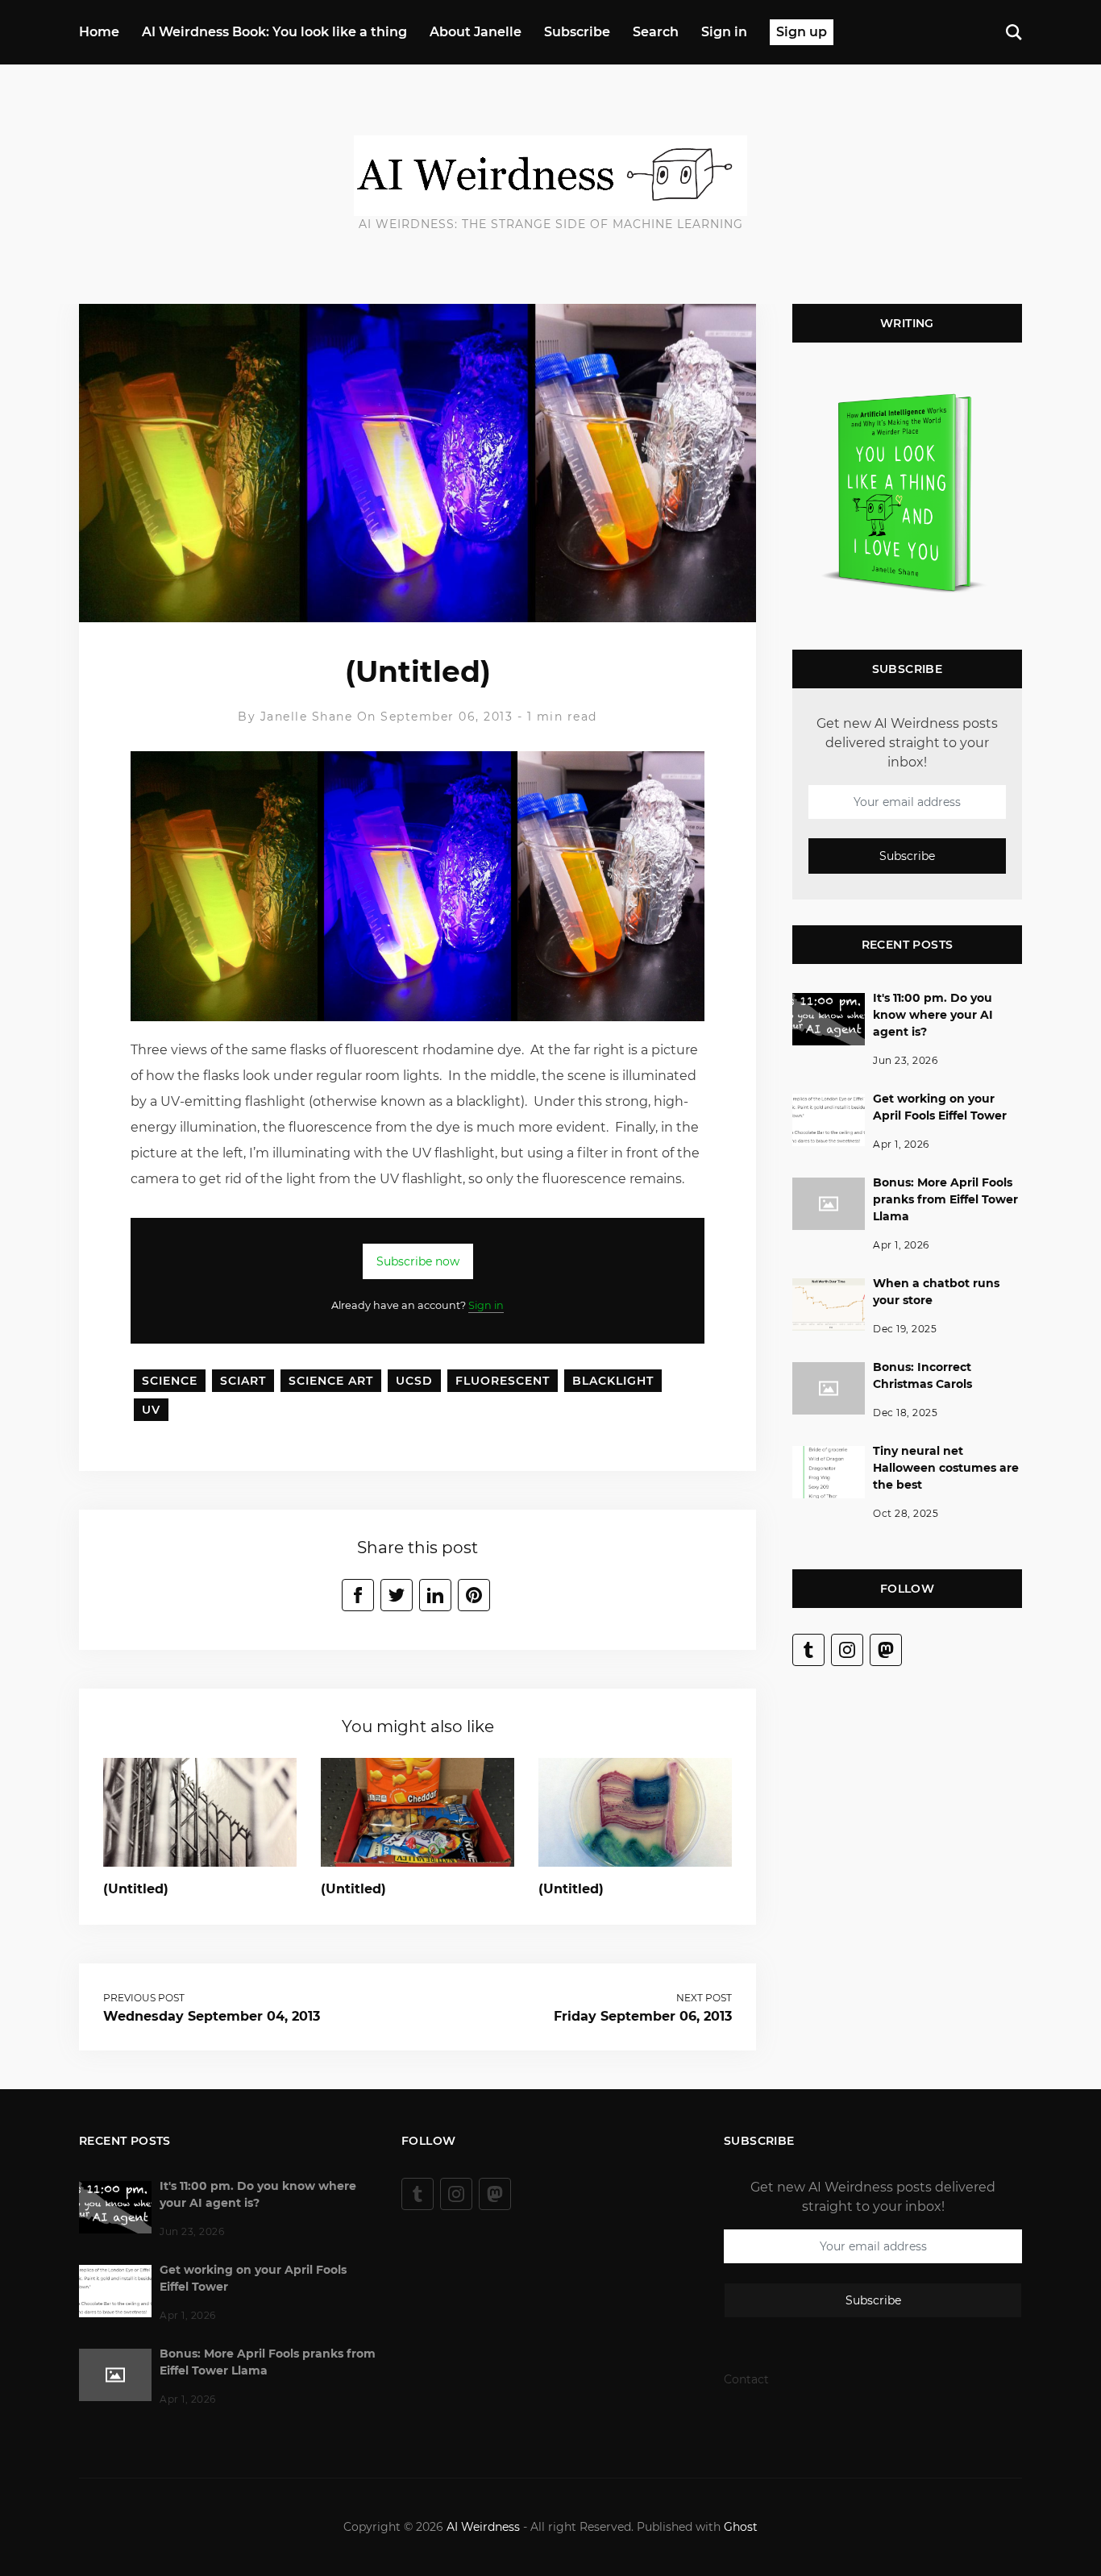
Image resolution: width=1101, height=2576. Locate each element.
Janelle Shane (307, 717)
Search (656, 32)
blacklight (613, 1381)
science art (331, 1381)
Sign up (802, 32)
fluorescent (503, 1381)
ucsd (414, 1381)
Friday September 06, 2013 (643, 2016)
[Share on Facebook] (358, 1595)
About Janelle (476, 32)
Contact (746, 2379)
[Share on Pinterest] (474, 1595)
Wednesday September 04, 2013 (212, 2016)
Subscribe (577, 32)
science (170, 1381)
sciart (243, 1381)
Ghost (741, 2527)
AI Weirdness (483, 2527)
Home (99, 32)
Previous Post (144, 1998)
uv (151, 1410)
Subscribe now (418, 1261)
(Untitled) (136, 1889)
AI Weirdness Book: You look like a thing (274, 32)
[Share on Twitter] (397, 1595)
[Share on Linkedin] (435, 1595)
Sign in (724, 32)
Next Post (704, 1998)
